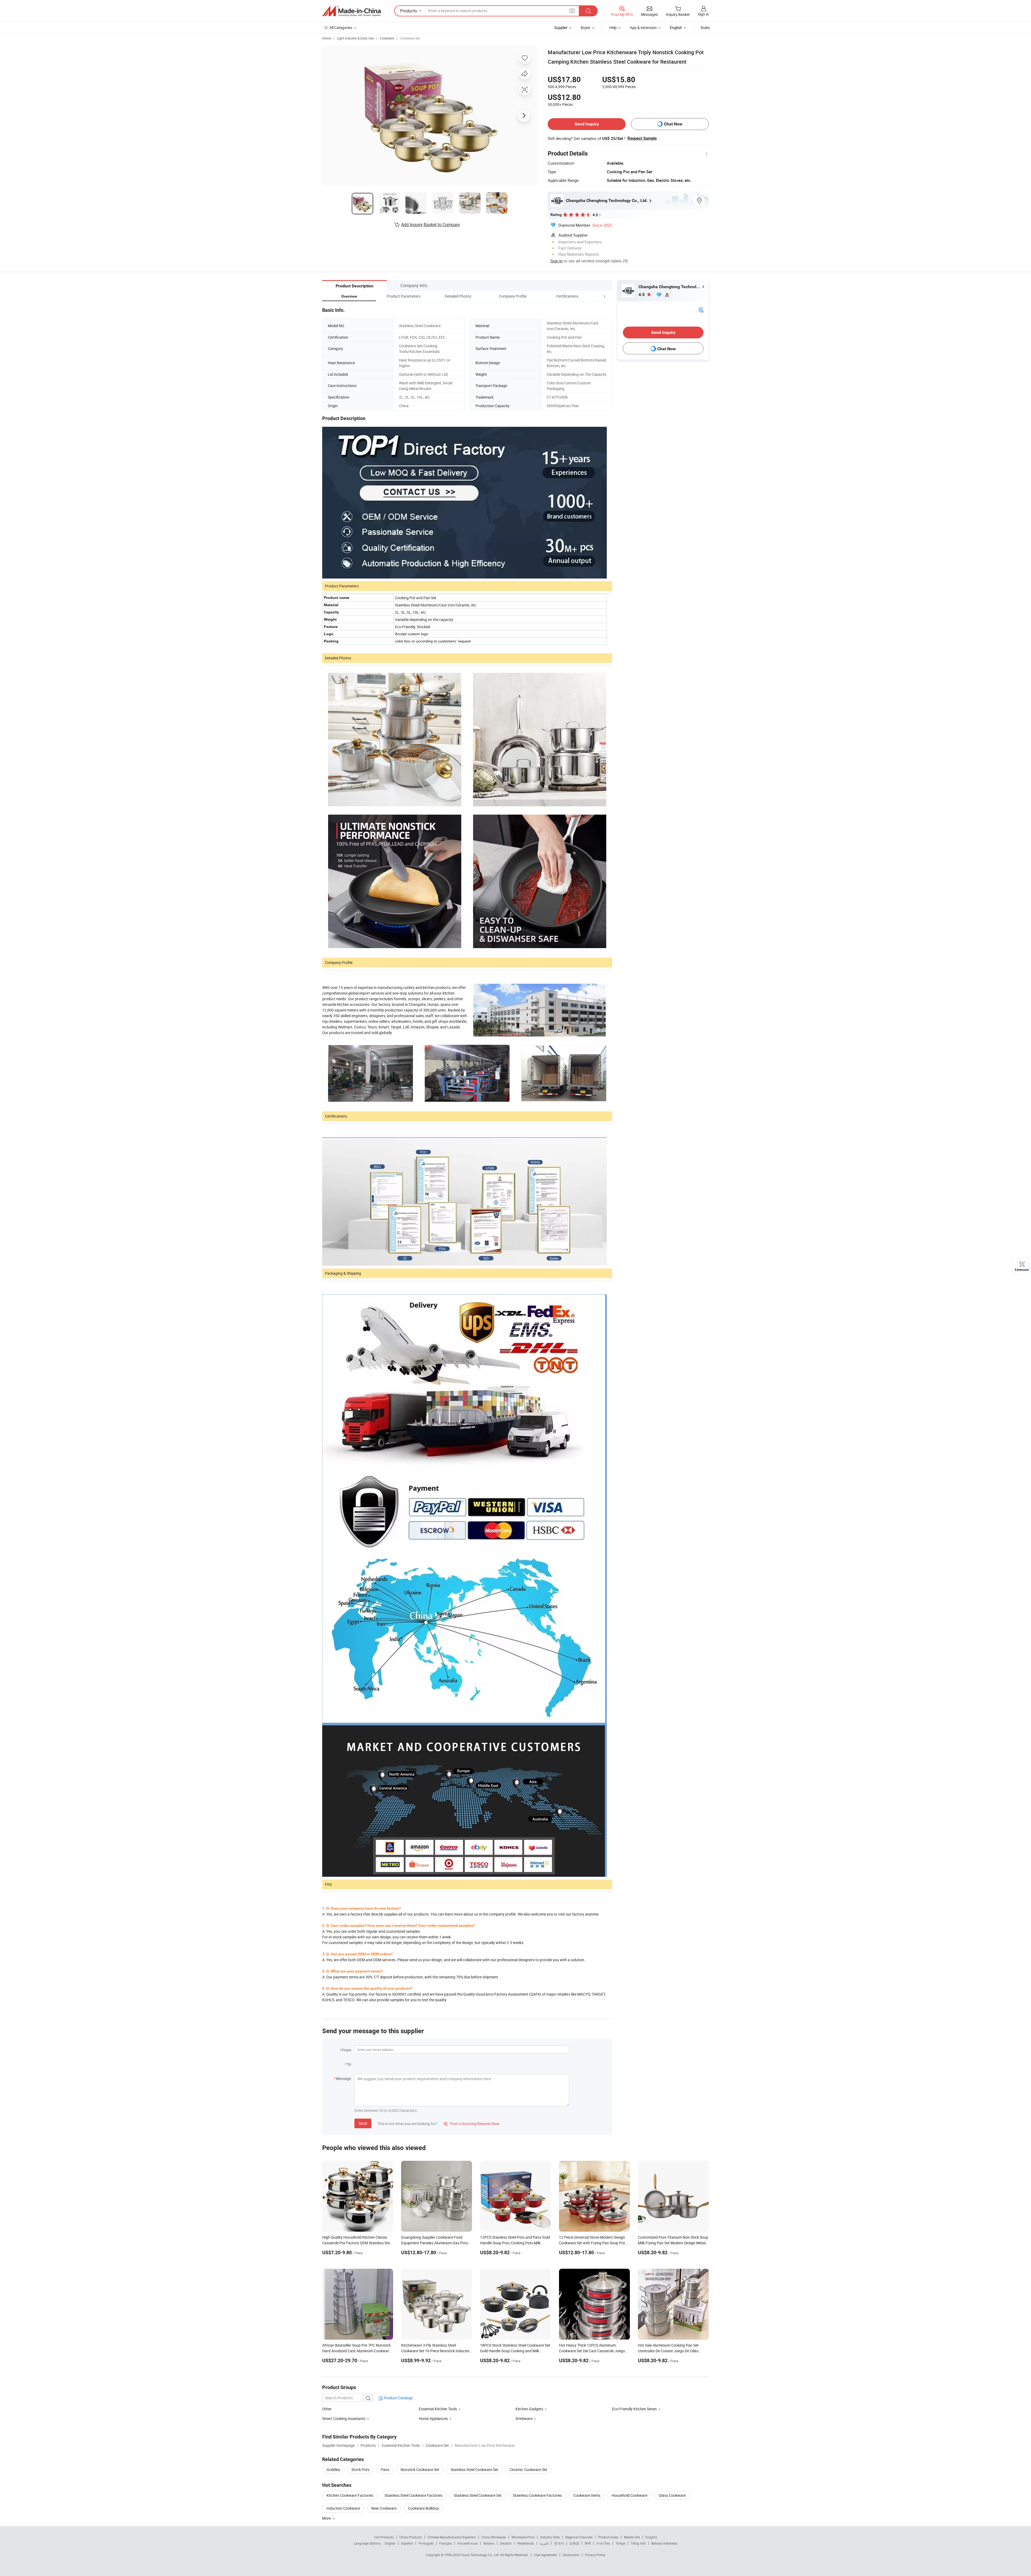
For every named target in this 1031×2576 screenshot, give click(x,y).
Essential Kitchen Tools (438, 2409)
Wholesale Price (523, 2537)
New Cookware (384, 2508)
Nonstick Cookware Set (420, 2470)
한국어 (559, 2543)
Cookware (387, 38)
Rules (705, 28)
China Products (411, 2537)
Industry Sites (550, 2537)
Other (327, 2409)
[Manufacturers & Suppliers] (351, 11)
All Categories (341, 28)
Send (363, 2123)
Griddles (333, 2470)
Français (446, 2543)
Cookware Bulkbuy (423, 2508)
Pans (385, 2470)
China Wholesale (494, 2537)
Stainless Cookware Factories (537, 2495)
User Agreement (546, 2555)
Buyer (586, 28)
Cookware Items (587, 2495)
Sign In (556, 261)
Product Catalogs (398, 2398)
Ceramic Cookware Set (528, 2470)
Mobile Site (632, 2537)
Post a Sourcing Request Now (471, 2124)
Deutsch (506, 2543)
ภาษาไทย (603, 2543)
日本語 (574, 2543)
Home (327, 38)
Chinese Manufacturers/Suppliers (452, 2537)
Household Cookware (629, 2495)
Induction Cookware (343, 2508)
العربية (544, 2543)
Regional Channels (579, 2537)
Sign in (703, 14)
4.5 (642, 295)
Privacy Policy (595, 2555)
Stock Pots (360, 2470)
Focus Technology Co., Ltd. (480, 2555)
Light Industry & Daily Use (355, 38)
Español (407, 2543)
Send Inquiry (587, 124)
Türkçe (620, 2543)
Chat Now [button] (673, 124)
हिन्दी (588, 2543)
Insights (651, 2537)
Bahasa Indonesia (664, 2543)
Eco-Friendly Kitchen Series (634, 2409)
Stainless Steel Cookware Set (474, 2470)
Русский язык (468, 2543)
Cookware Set (410, 38)
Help (613, 28)
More (327, 2518)
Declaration (571, 2555)
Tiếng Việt (638, 2543)
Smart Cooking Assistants (344, 2418)
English (390, 2543)
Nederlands (526, 2543)
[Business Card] (701, 310)
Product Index (608, 2537)
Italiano (489, 2543)
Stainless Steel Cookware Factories (413, 2495)
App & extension (643, 28)
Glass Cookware (672, 2495)
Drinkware (524, 2418)
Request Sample (642, 138)
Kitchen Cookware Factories (350, 2495)
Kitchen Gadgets (529, 2409)
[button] (594, 296)
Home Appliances (433, 2418)
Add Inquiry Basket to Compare (430, 225)
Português (426, 2543)
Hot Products (384, 2537)
